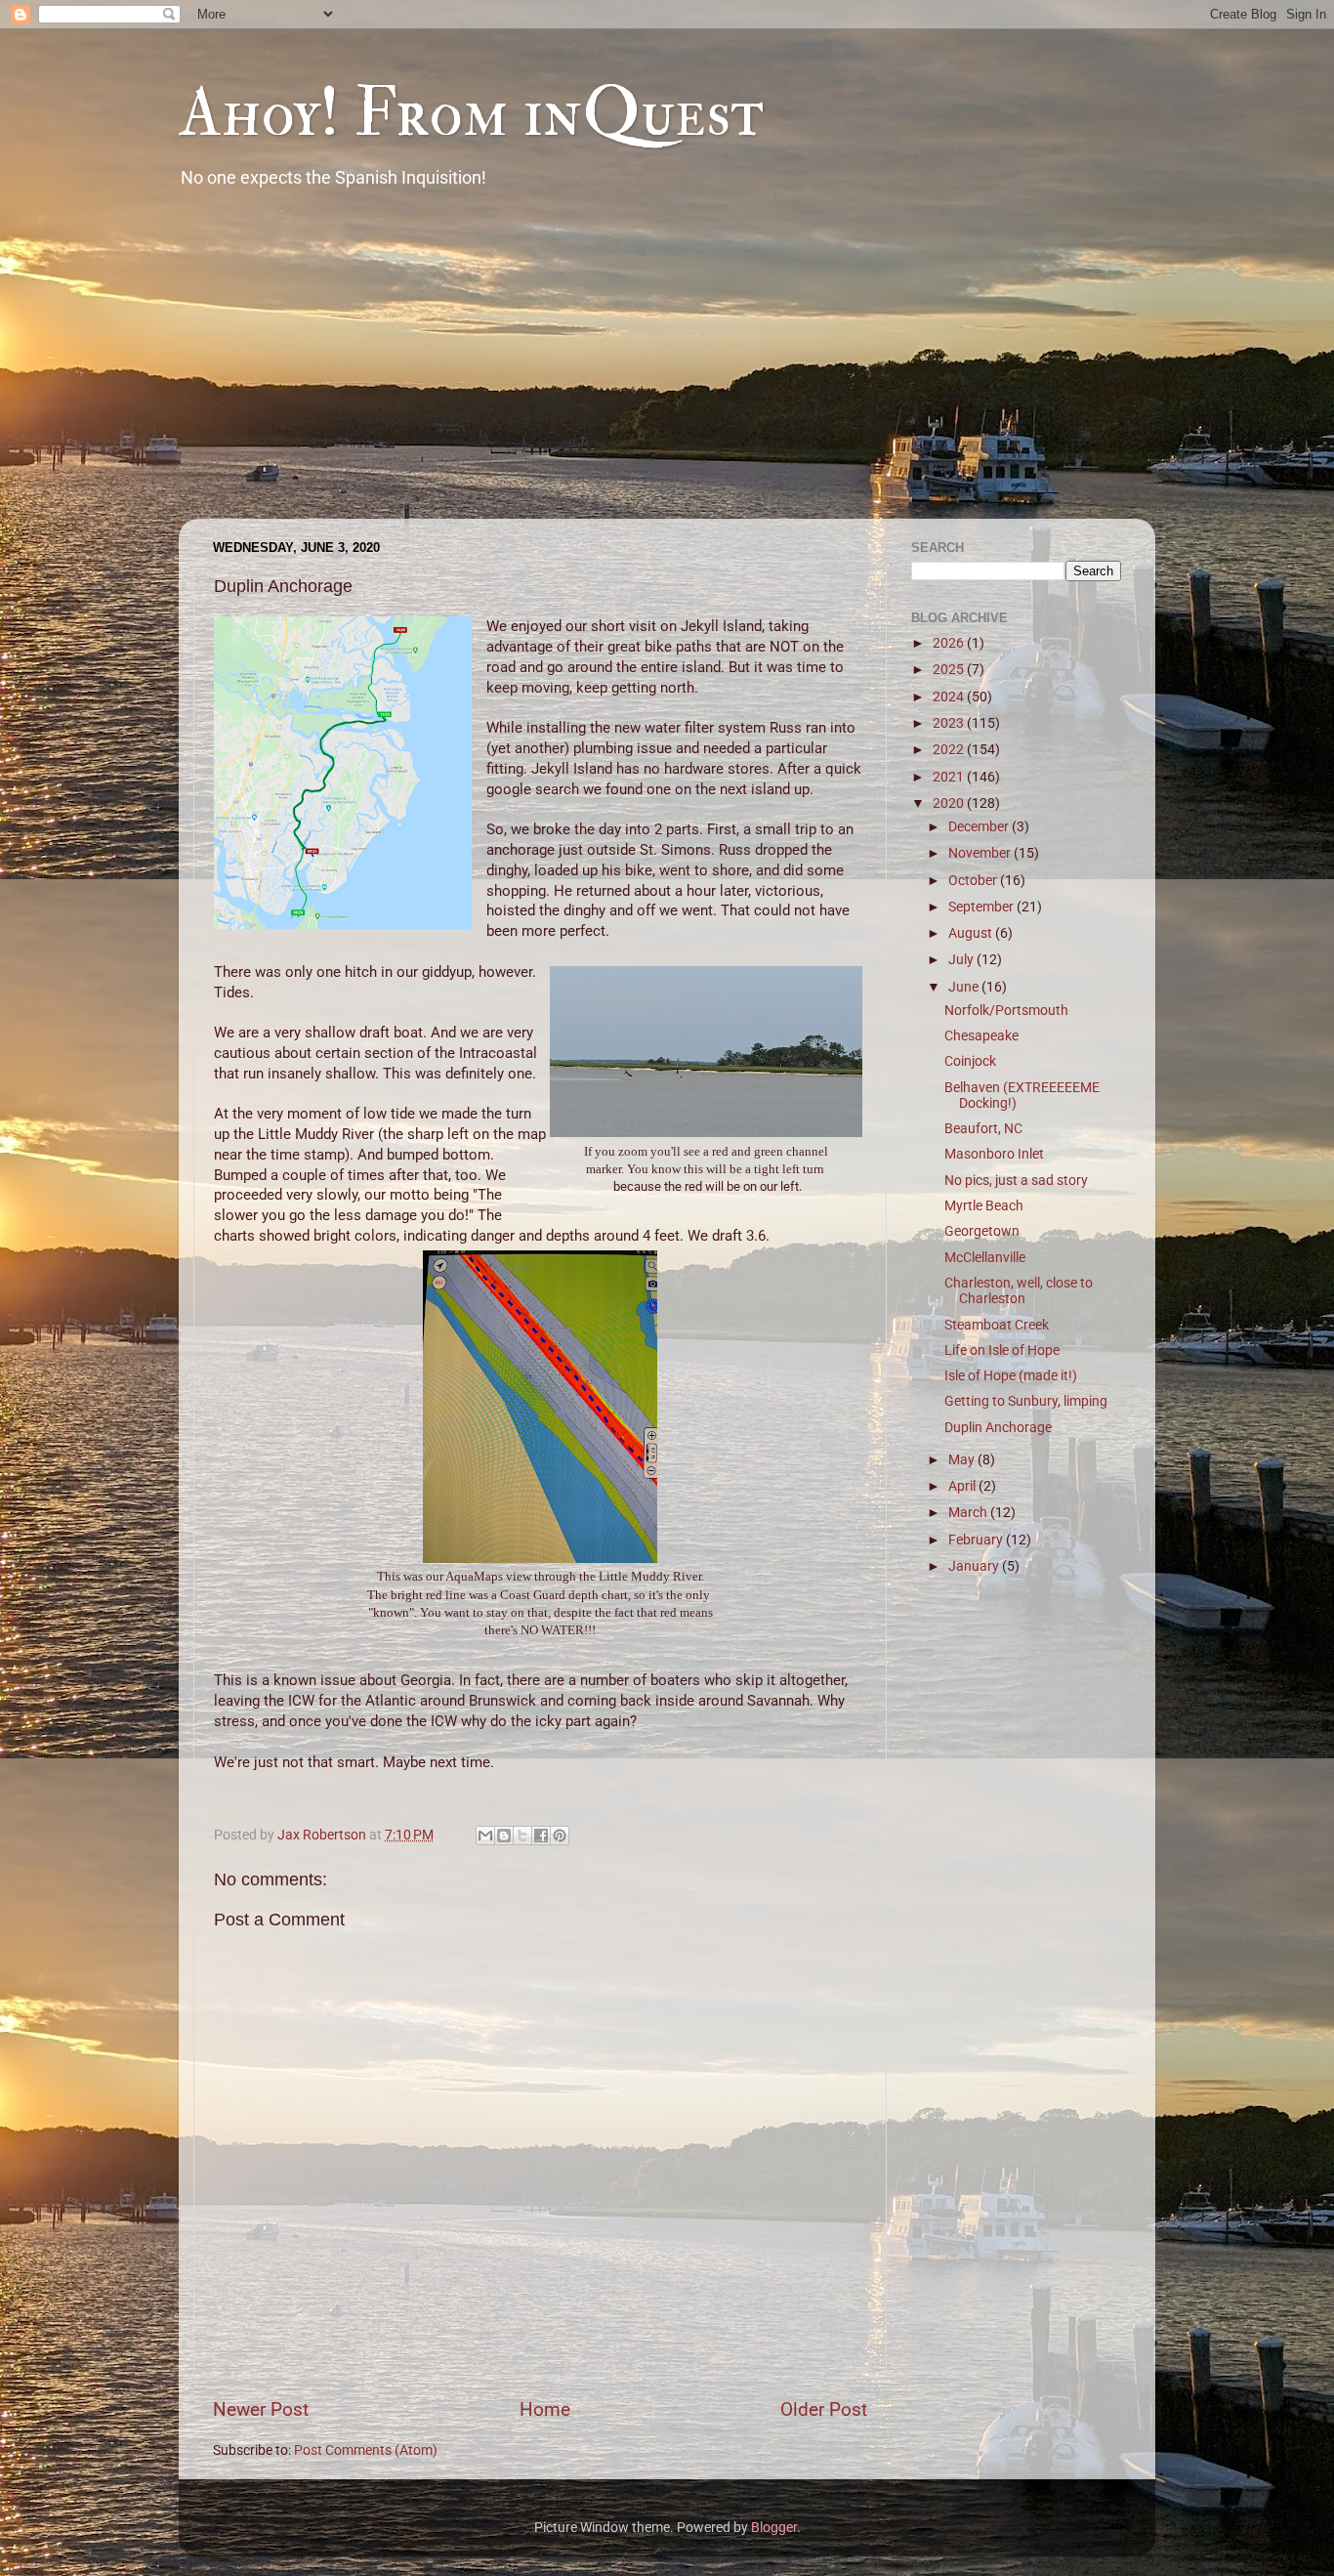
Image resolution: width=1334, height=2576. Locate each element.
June (965, 987)
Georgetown (982, 1231)
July (962, 959)
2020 (950, 803)
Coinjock (970, 1061)
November (981, 853)
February (977, 1540)
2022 (950, 749)
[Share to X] (522, 1836)
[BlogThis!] (504, 1836)
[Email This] (485, 1836)
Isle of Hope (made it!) (1011, 1375)
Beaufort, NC (983, 1128)
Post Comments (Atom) (366, 2450)
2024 (950, 697)
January (975, 1566)
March (969, 1512)
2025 (950, 669)
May (963, 1459)
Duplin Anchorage (998, 1427)
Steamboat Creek (997, 1325)
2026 (950, 643)
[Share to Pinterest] (560, 1836)
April (963, 1486)
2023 (950, 723)
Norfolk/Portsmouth (1006, 1010)
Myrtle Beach (984, 1205)
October (974, 880)
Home (545, 2409)
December (980, 826)
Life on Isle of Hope (1002, 1350)
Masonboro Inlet (994, 1154)
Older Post (824, 2409)
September (982, 907)
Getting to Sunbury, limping (1026, 1401)
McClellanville (985, 1257)
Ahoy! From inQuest (471, 113)
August (972, 933)
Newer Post (261, 2409)
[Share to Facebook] (541, 1836)
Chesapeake (981, 1035)
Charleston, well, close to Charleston (1019, 1290)
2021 (950, 777)
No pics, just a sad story (1016, 1180)
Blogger (774, 2527)
